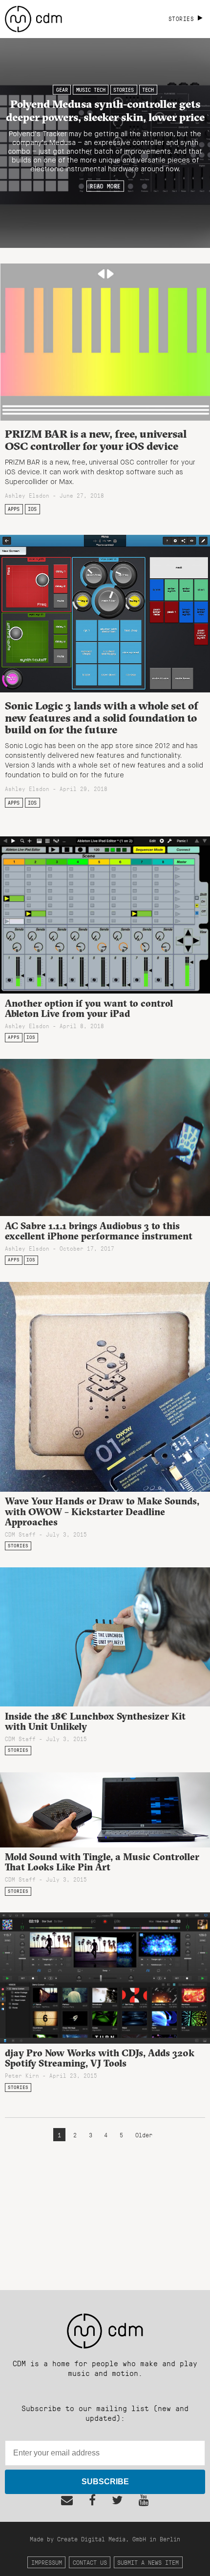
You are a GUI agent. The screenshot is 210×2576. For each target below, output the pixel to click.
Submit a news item (148, 2562)
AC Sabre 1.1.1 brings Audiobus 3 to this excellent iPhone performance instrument (99, 1231)
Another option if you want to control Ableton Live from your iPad (89, 1008)
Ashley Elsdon (27, 495)
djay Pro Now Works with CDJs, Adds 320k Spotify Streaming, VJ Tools (100, 2058)
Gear (62, 90)
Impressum (47, 2562)
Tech (148, 90)
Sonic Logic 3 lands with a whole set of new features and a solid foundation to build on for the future (102, 718)
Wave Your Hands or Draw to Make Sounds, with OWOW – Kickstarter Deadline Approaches (102, 1511)
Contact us (90, 2562)
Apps (14, 509)
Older (144, 2135)
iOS (32, 509)
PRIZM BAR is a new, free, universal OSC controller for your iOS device (96, 440)
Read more (105, 186)
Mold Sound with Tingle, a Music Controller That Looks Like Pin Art (102, 1862)
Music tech (91, 90)
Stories (124, 90)
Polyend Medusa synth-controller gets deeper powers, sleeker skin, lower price (105, 110)
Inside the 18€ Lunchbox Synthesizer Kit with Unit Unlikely (95, 1721)
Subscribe (105, 2482)
